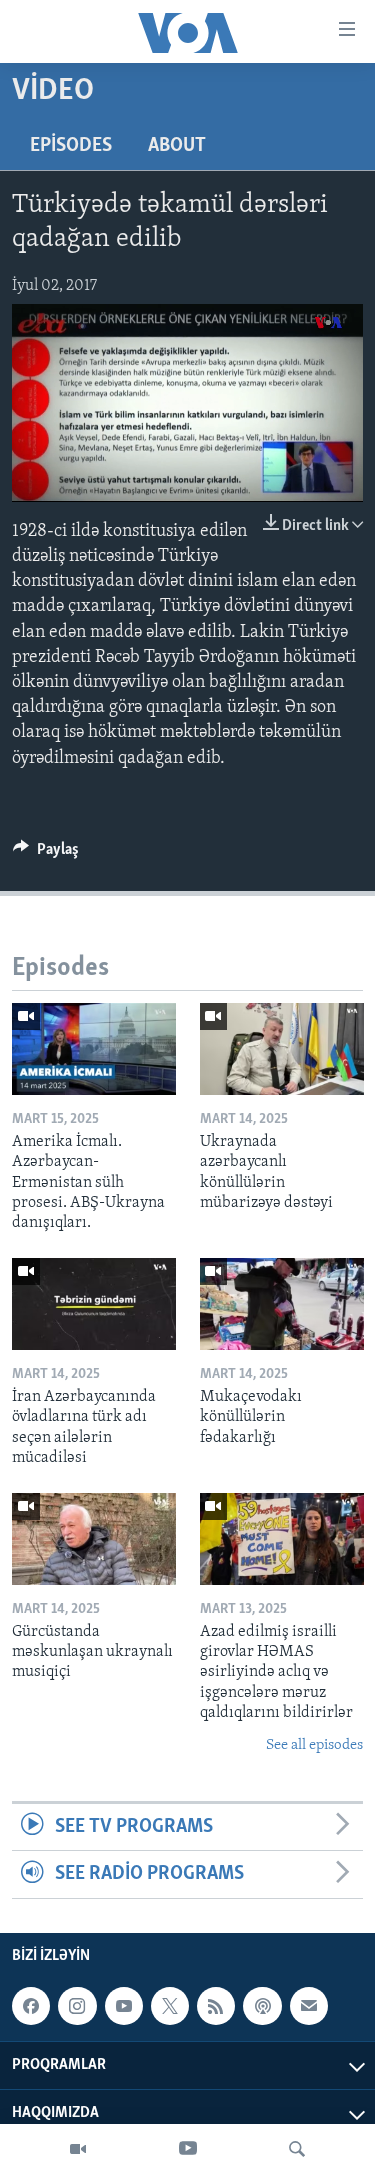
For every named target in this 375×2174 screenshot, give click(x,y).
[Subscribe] (309, 2006)
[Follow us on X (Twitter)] (170, 2006)
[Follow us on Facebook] (31, 2006)
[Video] (78, 2149)
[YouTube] (188, 2149)
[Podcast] (262, 2006)
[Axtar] (297, 2149)
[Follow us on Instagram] (77, 2006)
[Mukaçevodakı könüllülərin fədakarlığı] (282, 1304)
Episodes (71, 146)
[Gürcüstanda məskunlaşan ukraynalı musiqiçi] (94, 1539)
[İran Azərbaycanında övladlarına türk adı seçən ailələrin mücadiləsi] (94, 1304)
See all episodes (314, 1745)
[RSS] (216, 2006)
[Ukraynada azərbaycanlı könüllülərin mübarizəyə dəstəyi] (282, 1049)
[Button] (46, 854)
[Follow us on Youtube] (124, 2006)
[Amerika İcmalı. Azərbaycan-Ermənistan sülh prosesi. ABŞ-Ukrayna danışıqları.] (94, 1049)
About (177, 146)
